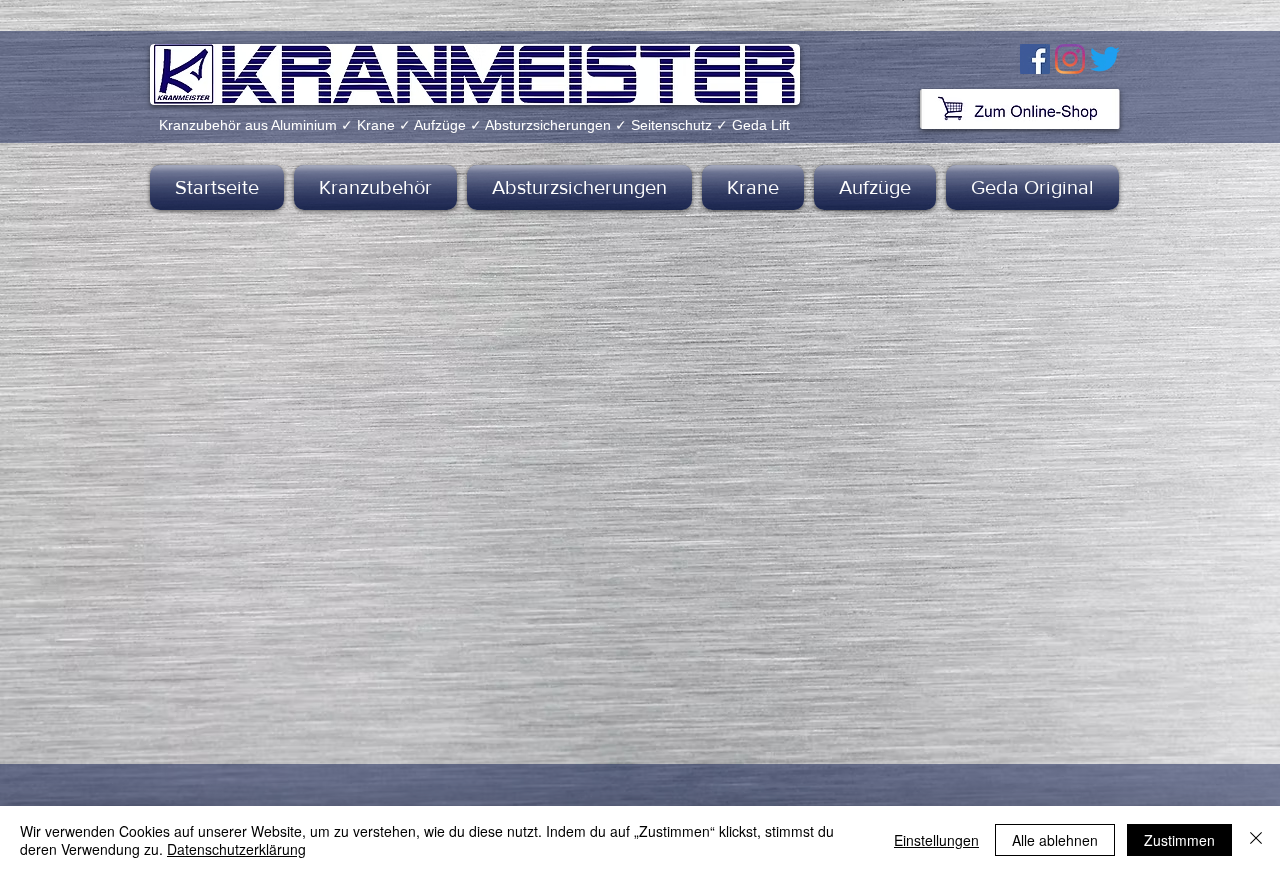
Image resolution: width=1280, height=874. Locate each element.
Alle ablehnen (1055, 840)
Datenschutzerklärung (236, 849)
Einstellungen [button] (936, 840)
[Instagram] (1070, 59)
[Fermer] (1256, 840)
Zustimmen (1179, 840)
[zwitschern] (1105, 59)
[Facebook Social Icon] (1035, 59)
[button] (375, 187)
